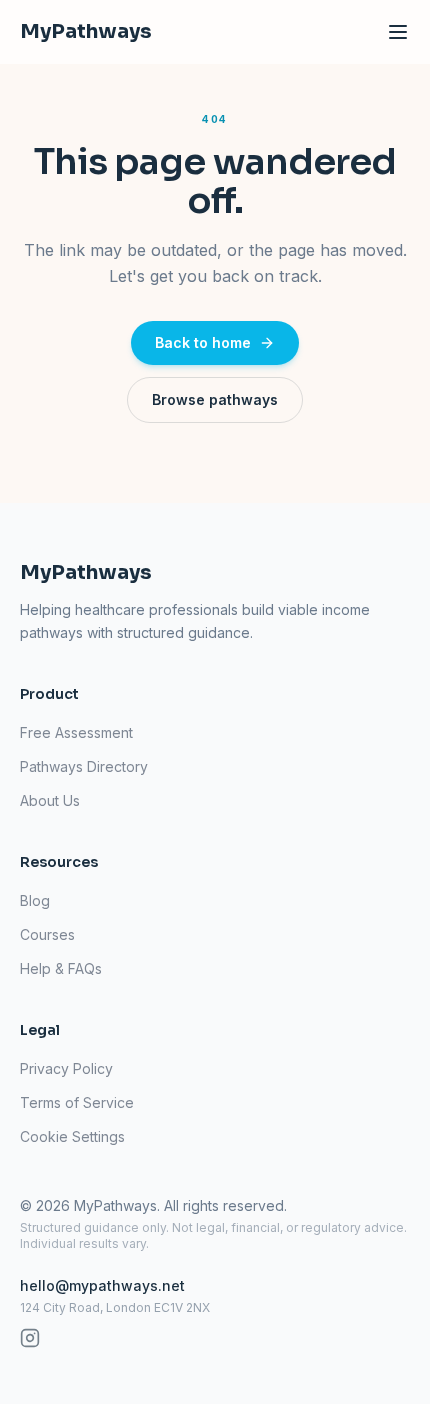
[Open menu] (398, 32)
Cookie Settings (72, 1136)
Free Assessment (76, 732)
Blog (35, 900)
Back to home (203, 342)
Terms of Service (77, 1102)
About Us (50, 800)
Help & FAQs (61, 968)
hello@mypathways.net (102, 1285)
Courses (47, 934)
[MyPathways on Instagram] (30, 1338)
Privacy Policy (66, 1068)
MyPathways (86, 31)
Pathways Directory (84, 766)
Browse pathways (215, 399)
